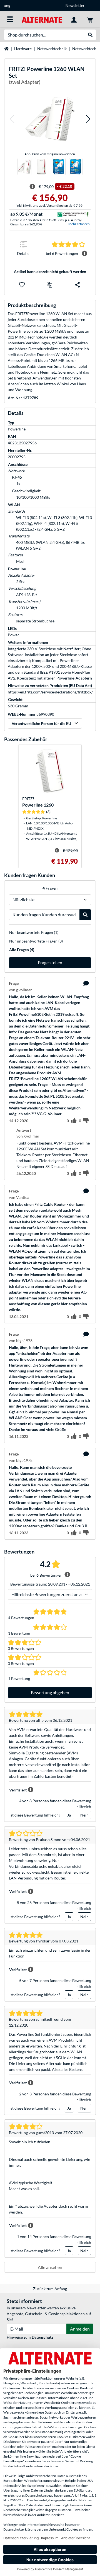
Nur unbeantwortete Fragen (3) (36, 941)
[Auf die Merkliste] (22, 285)
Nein (84, 1815)
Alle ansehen (50, 2267)
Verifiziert (18, 1790)
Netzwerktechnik (52, 49)
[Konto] (74, 19)
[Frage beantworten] (86, 983)
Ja (69, 1815)
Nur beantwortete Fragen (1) (34, 932)
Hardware (23, 49)
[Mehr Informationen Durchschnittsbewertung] (84, 254)
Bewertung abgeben (50, 1692)
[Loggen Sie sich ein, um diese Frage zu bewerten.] (74, 1121)
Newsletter (50, 5)
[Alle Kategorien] (10, 19)
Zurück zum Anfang (50, 2289)
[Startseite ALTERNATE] (42, 19)
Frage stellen (50, 962)
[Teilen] (77, 285)
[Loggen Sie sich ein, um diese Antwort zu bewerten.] (74, 1173)
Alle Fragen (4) (22, 950)
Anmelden (80, 2329)
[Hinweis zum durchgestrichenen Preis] (32, 187)
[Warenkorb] (90, 19)
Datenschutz (42, 2337)
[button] (12, 119)
